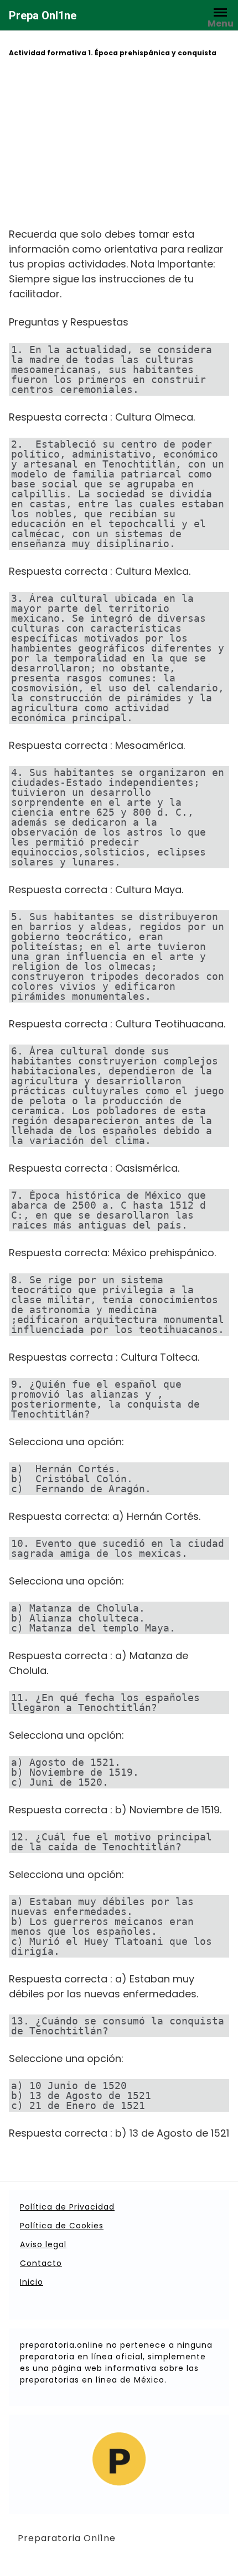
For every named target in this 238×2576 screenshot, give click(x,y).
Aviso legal (43, 2244)
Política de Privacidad (67, 2207)
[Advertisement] (119, 144)
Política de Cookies (62, 2226)
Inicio (32, 2282)
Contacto (41, 2263)
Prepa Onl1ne (43, 15)
